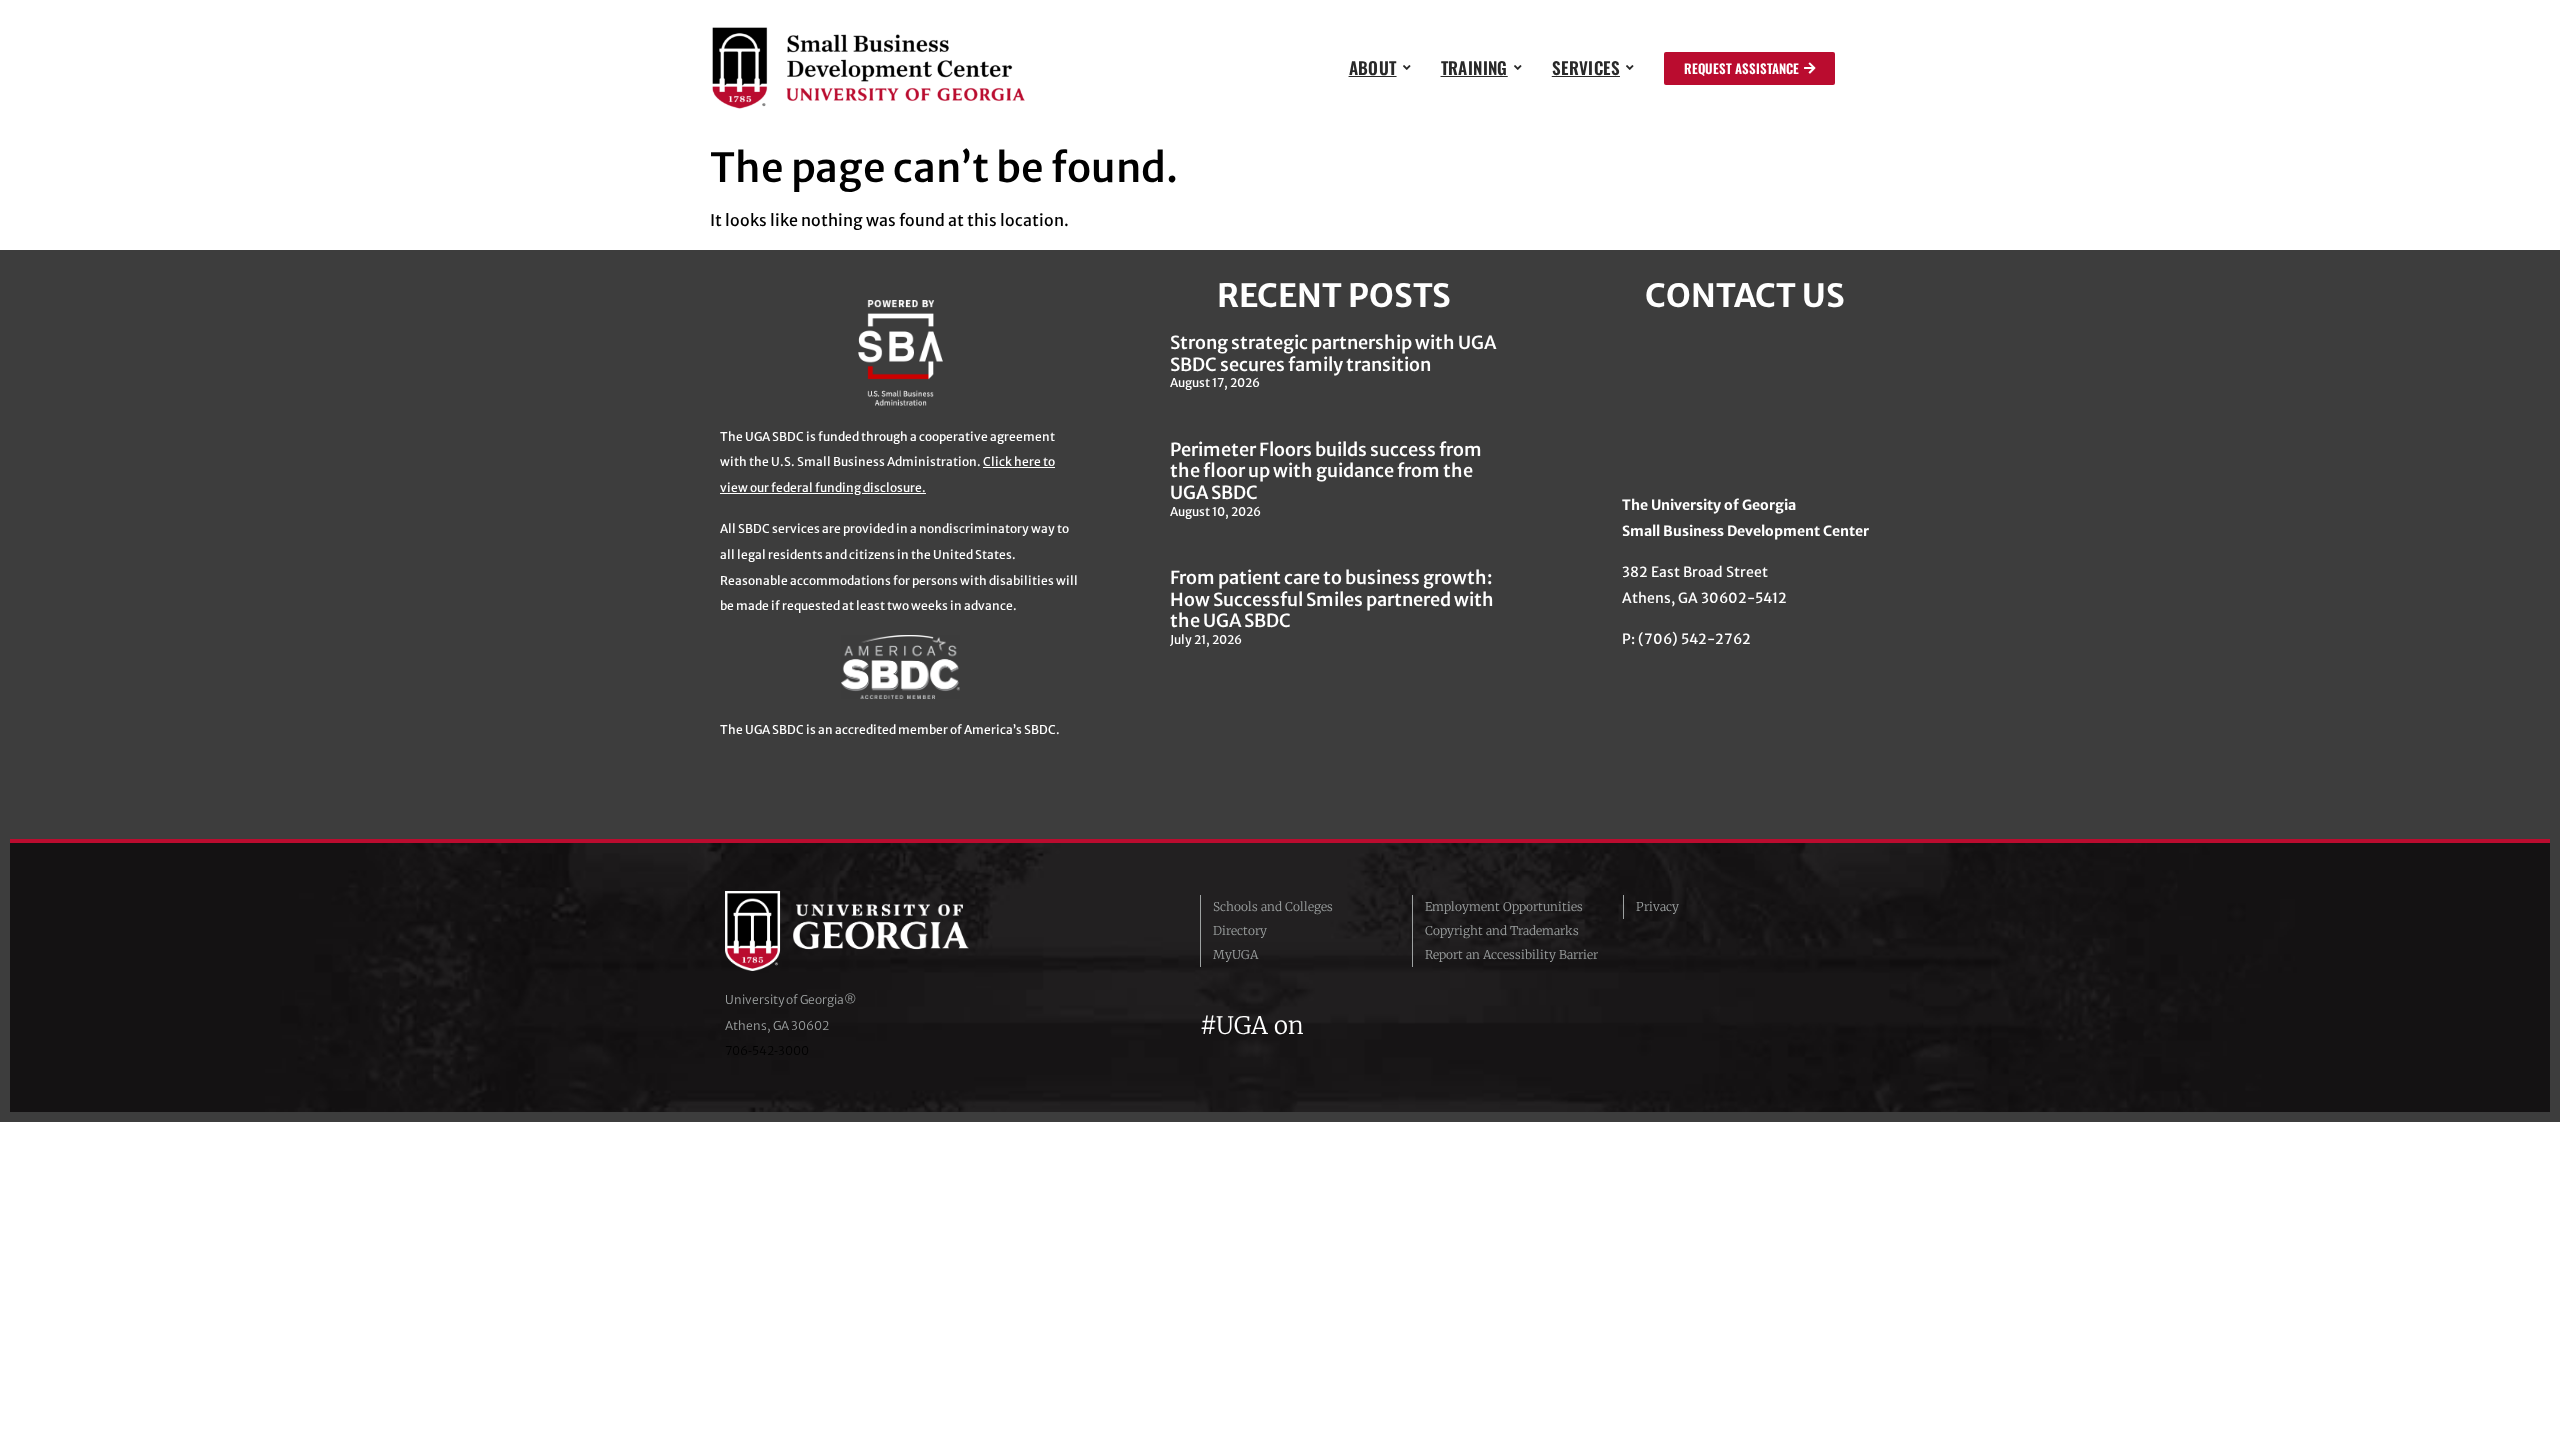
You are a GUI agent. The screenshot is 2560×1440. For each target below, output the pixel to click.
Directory (1240, 930)
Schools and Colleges (1273, 906)
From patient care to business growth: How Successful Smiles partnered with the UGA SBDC (1332, 599)
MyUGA (1235, 954)
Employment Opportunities (1504, 906)
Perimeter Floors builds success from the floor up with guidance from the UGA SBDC (1326, 471)
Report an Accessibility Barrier (1511, 954)
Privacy (1657, 906)
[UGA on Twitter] (1364, 1025)
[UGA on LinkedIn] (1469, 1025)
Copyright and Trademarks (1502, 930)
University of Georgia (875, 931)
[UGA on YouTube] (1436, 1025)
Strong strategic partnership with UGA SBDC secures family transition (1333, 353)
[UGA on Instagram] (1400, 1025)
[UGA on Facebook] (1328, 1025)
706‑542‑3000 (767, 1050)
